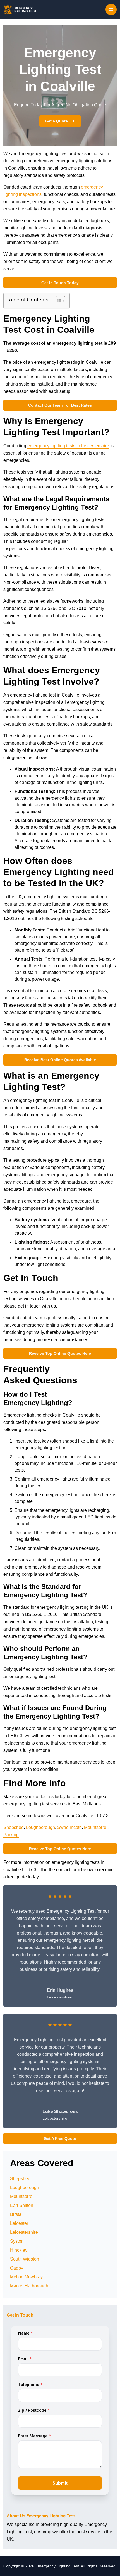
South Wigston (25, 2259)
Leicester (19, 2223)
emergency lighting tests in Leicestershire (68, 446)
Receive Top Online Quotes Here (60, 1353)
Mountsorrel (96, 1827)
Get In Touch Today (60, 283)
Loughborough (40, 1827)
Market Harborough (29, 2286)
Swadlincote (69, 1827)
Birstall (17, 2214)
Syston (17, 2241)
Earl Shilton (22, 2205)
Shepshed (14, 1827)
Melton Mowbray (26, 2277)
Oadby (17, 2268)
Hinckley (19, 2250)
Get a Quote (56, 121)
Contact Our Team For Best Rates (60, 405)
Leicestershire (24, 2232)
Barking (11, 1835)
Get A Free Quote (60, 2138)
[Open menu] (111, 9)
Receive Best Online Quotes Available (60, 1060)
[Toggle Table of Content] (58, 301)
